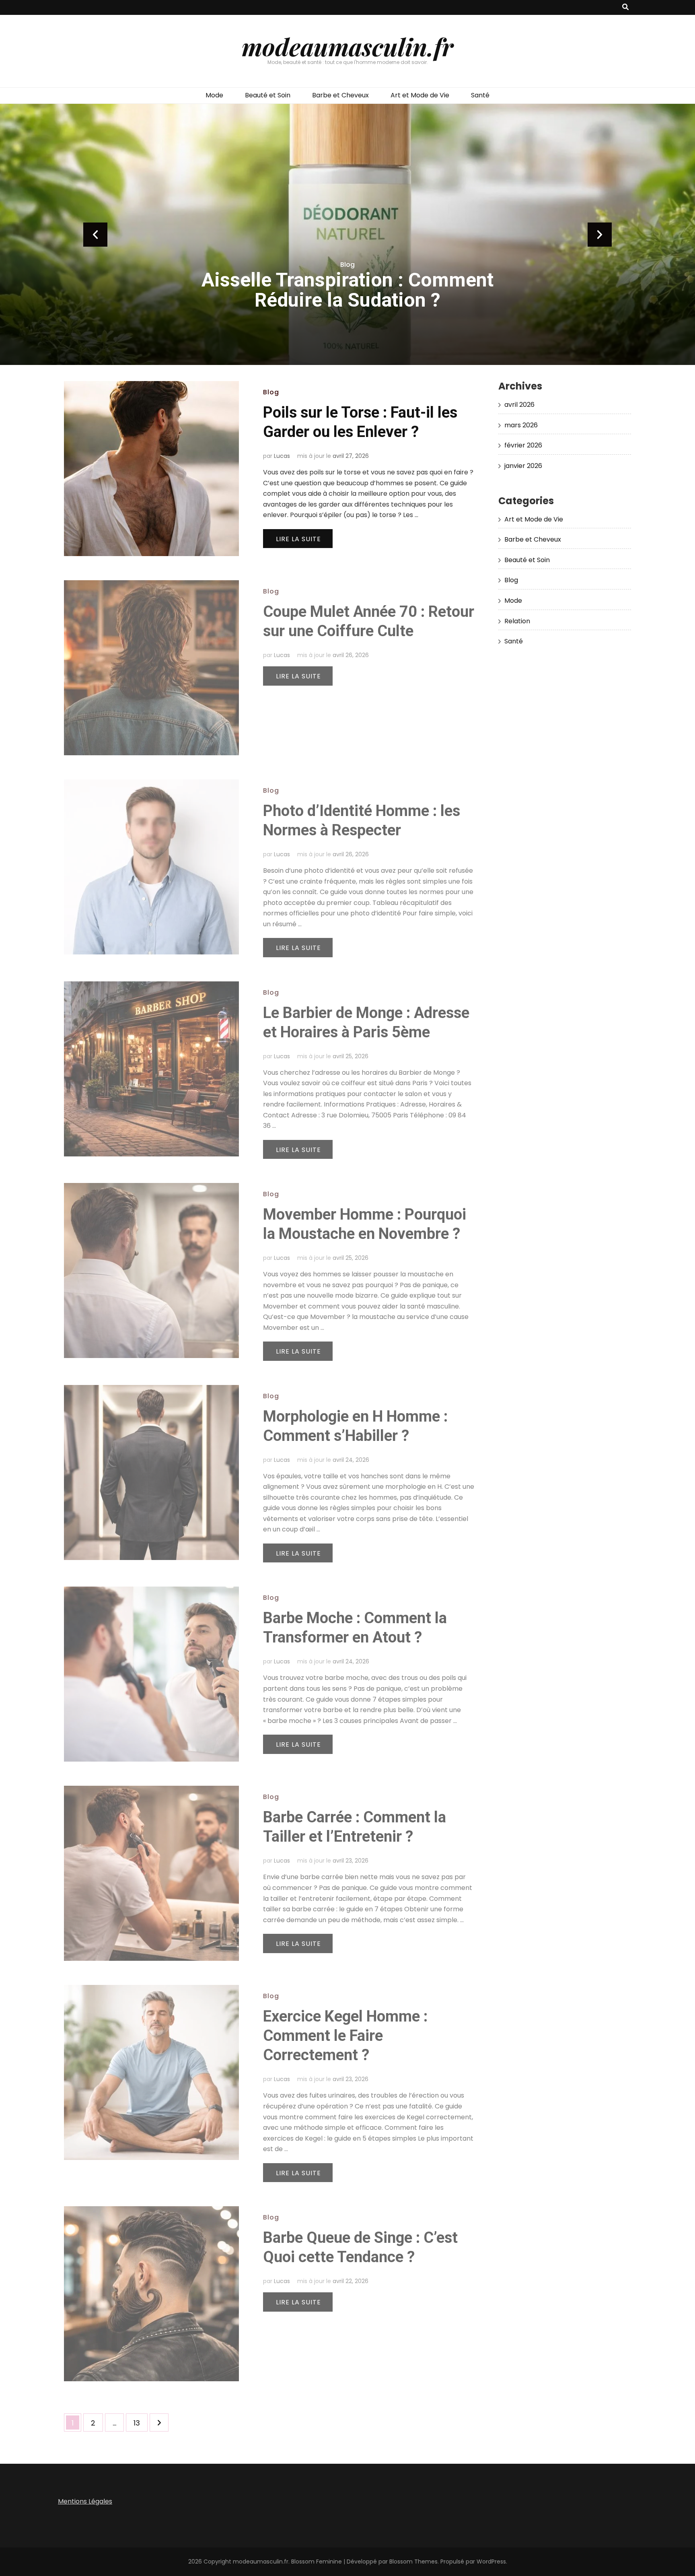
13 (140, 2423)
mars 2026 (521, 425)
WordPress (491, 2562)
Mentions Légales (85, 2501)
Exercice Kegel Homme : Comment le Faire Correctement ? (345, 2036)
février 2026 (523, 445)
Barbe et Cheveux (340, 95)
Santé (480, 95)
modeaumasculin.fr (347, 46)
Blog (347, 265)
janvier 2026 (523, 466)
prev (95, 235)
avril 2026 (519, 405)
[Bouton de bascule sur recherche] (625, 7)
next (600, 235)
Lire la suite (298, 539)
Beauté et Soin (268, 95)
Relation (517, 621)
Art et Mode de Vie (420, 95)
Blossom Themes (413, 2562)
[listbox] (347, 234)
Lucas (282, 456)
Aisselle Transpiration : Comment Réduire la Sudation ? (347, 290)
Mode (214, 95)
